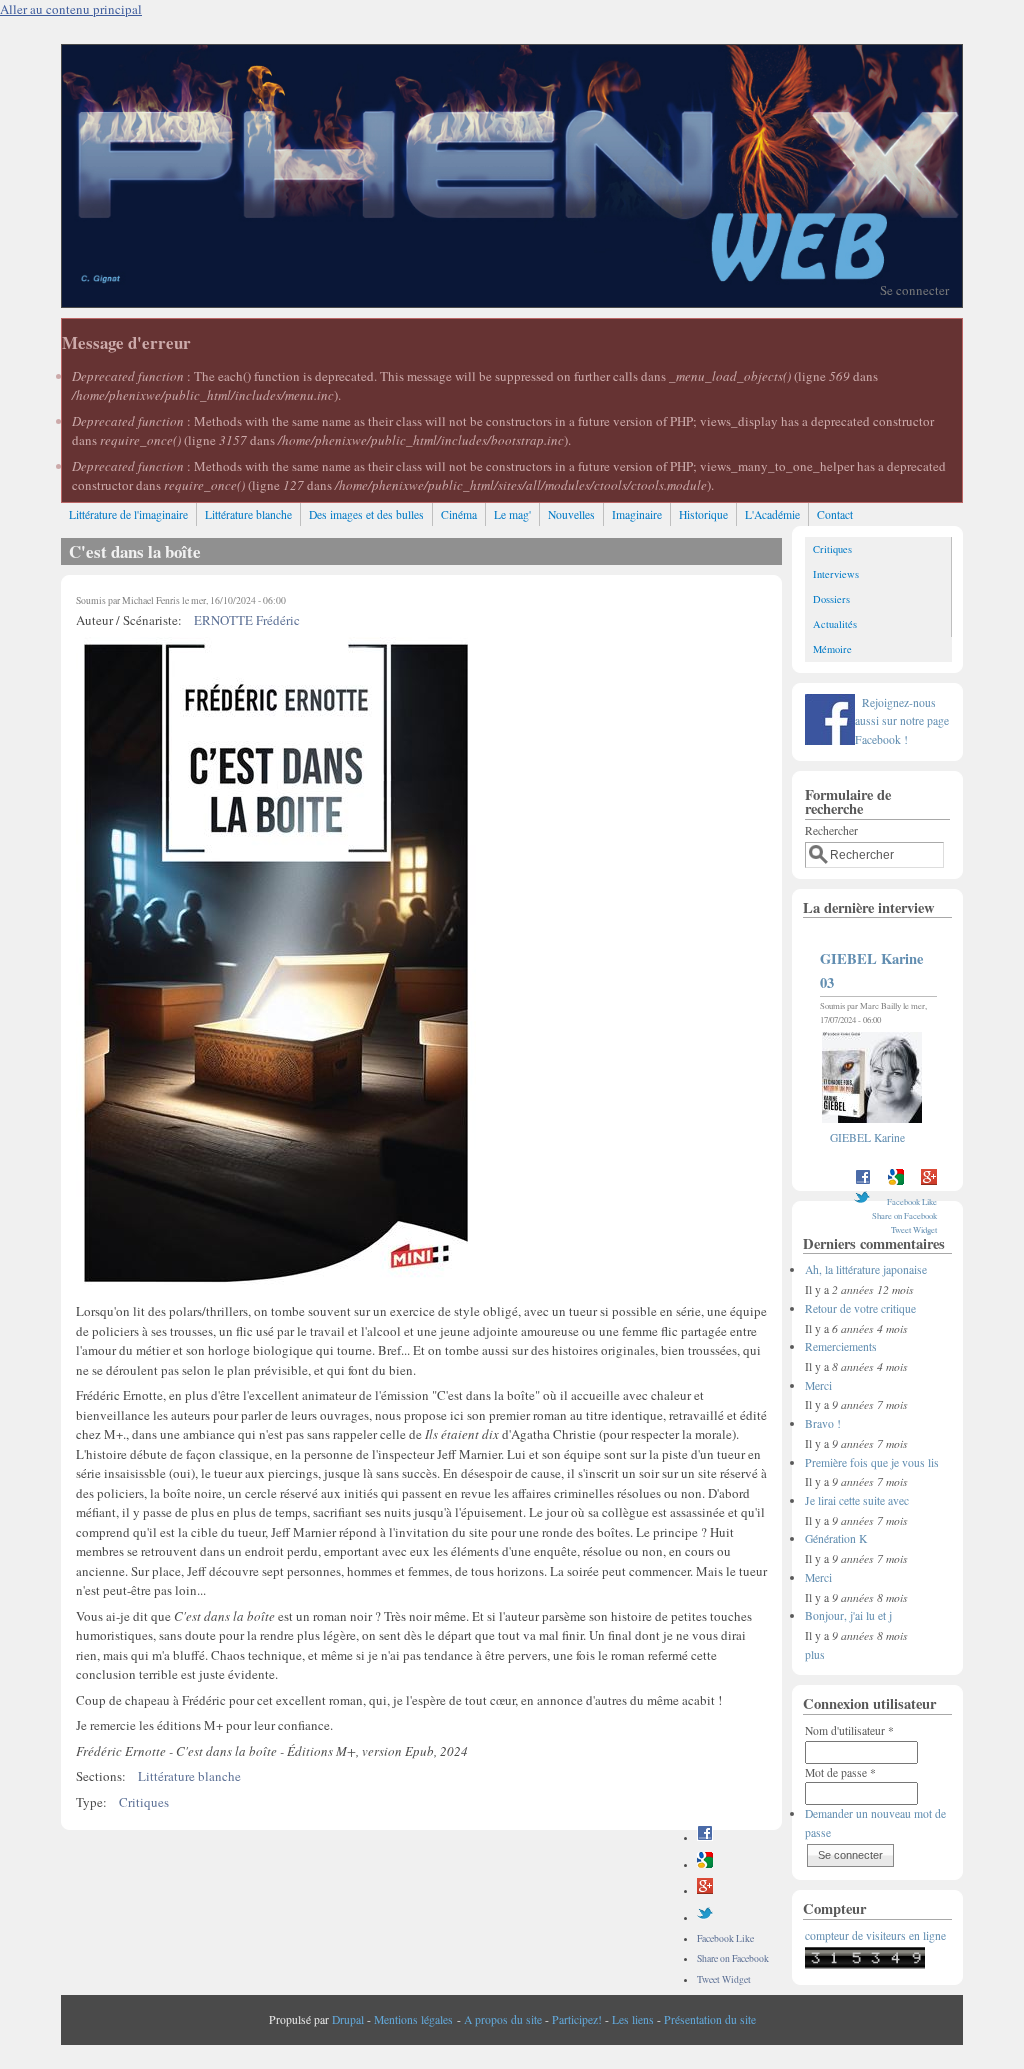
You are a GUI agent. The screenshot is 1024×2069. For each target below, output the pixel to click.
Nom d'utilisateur (849, 1730)
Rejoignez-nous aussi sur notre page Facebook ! (902, 721)
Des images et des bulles (366, 514)
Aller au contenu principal (71, 9)
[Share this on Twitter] (705, 1917)
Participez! (577, 2019)
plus (815, 1654)
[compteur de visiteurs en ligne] (865, 1964)
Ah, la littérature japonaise (866, 1269)
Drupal (348, 2019)
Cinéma (459, 514)
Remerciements (841, 1346)
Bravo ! (823, 1423)
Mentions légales (413, 2019)
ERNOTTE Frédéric (247, 620)
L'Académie (772, 514)
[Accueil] (512, 302)
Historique (703, 514)
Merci (818, 1385)
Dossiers (831, 599)
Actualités (835, 624)
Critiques (144, 1802)
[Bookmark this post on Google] (705, 1864)
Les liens (633, 2019)
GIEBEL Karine (867, 1137)
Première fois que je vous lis (872, 1462)
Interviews (836, 574)
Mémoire (832, 649)
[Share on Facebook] (705, 1837)
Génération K (836, 1538)
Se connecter (914, 290)
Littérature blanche (248, 514)
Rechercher (831, 830)
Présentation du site (710, 2019)
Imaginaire (637, 514)
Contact (835, 514)
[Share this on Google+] (705, 1890)
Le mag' (512, 514)
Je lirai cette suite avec (857, 1500)
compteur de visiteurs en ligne (875, 1935)
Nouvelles (571, 514)
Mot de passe (840, 1772)
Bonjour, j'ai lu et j (848, 1615)
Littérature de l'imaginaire (128, 514)
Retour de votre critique (860, 1308)
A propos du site (503, 2019)
